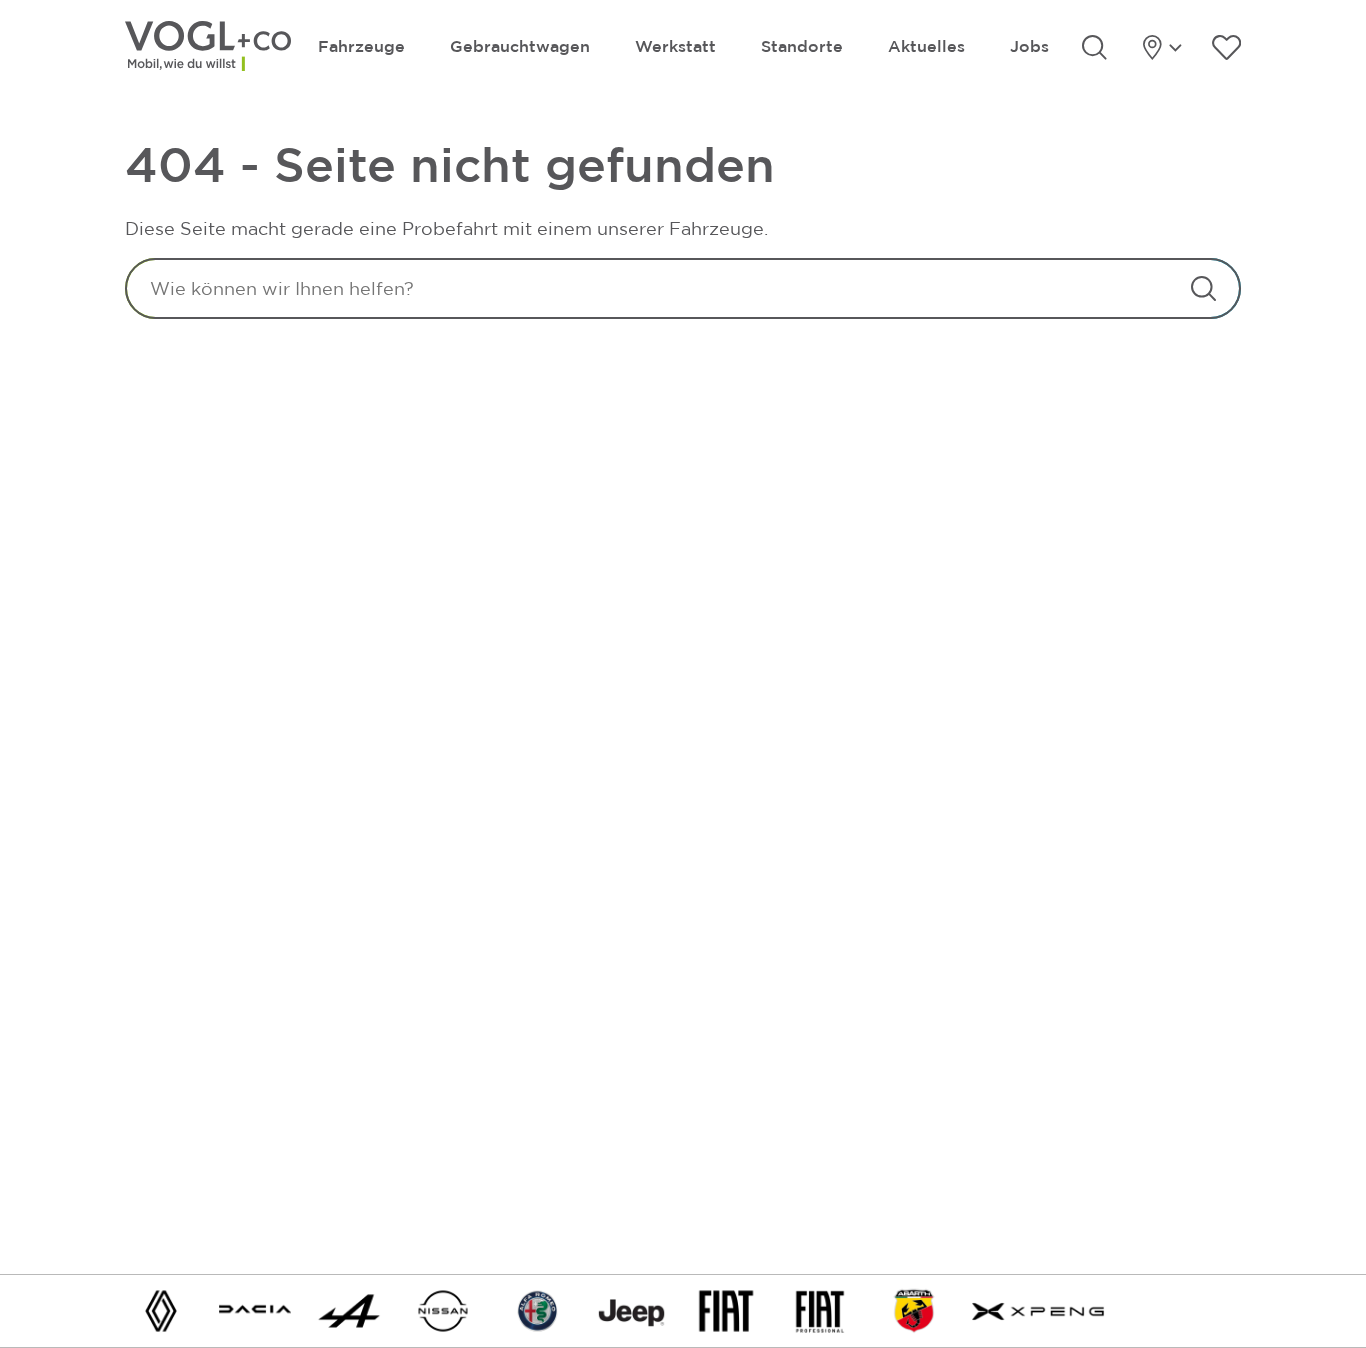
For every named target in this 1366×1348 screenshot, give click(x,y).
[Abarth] (914, 1309)
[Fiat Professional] (820, 1309)
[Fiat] (726, 1309)
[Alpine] (349, 1309)
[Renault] (161, 1309)
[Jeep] (632, 1309)
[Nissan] (443, 1309)
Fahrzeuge (361, 46)
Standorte (802, 46)
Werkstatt (675, 46)
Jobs (1029, 46)
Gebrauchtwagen (520, 46)
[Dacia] (255, 1309)
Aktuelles (926, 46)
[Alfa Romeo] (538, 1309)
